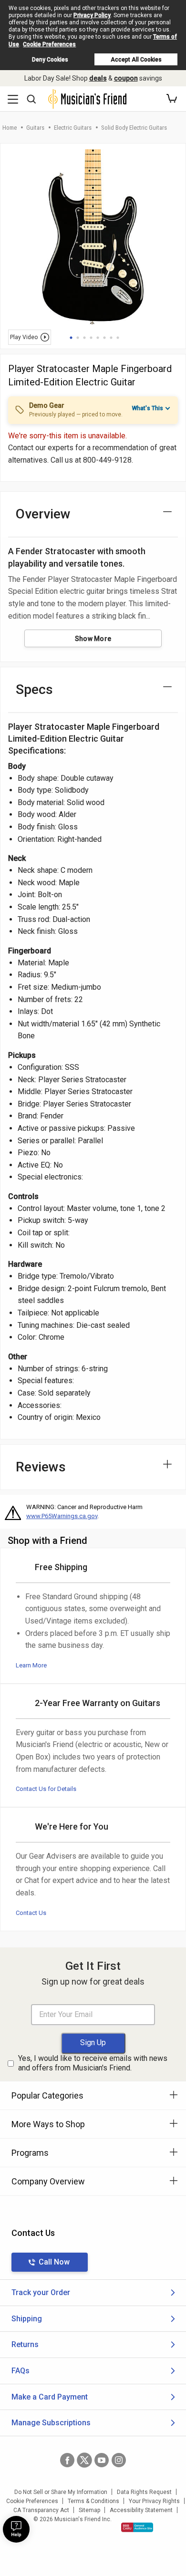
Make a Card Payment (50, 2397)
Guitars (35, 128)
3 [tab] (84, 338)
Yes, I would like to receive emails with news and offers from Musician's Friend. (93, 2063)
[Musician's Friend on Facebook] (67, 2460)
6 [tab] (104, 338)
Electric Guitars (73, 128)
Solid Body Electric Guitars (134, 128)
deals (98, 78)
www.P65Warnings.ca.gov (62, 1516)
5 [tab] (98, 338)
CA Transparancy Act (41, 2510)
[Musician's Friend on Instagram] (119, 2460)
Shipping (27, 2319)
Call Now (54, 2262)
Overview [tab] (43, 514)
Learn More (31, 1665)
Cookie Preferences (49, 44)
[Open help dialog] (16, 2529)
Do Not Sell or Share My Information (61, 2492)
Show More (93, 639)
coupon (126, 78)
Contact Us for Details (46, 1789)
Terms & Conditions (93, 2501)
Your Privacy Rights (154, 2501)
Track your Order (41, 2292)
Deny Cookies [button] (50, 60)
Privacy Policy (92, 15)
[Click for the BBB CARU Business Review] (137, 2527)
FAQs (21, 2371)
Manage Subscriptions (51, 2423)
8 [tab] (118, 338)
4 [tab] (91, 338)
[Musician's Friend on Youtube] (102, 2460)
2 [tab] (78, 338)
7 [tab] (111, 338)
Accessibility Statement (141, 2510)
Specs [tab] (34, 689)
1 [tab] (71, 338)
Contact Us (31, 1913)
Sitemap (89, 2510)
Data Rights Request (144, 2492)
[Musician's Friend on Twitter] (84, 2460)
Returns (25, 2344)
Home (10, 128)
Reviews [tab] (41, 1467)
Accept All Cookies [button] (136, 60)
